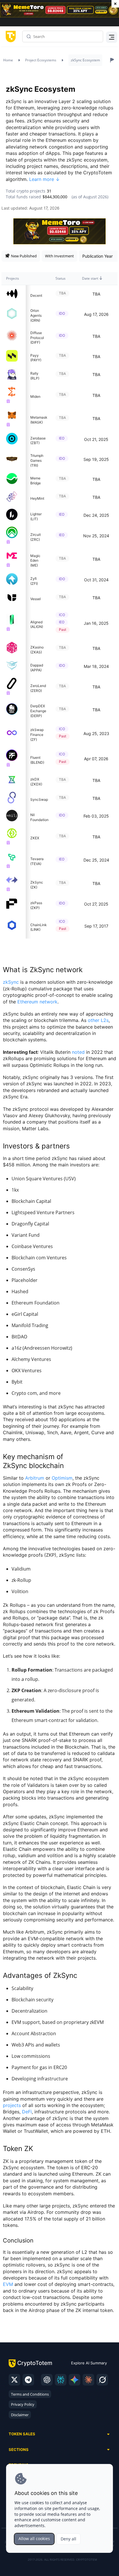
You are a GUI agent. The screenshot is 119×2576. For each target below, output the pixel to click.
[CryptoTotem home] (10, 36)
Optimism (62, 1478)
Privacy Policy (23, 2404)
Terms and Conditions (30, 2394)
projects (12, 2105)
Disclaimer (20, 2415)
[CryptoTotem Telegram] (28, 2380)
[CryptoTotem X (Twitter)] (14, 2380)
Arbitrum (35, 1478)
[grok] (102, 2380)
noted (78, 1052)
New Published (24, 256)
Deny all (68, 2539)
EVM (8, 2284)
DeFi (27, 2112)
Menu (110, 36)
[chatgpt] (47, 2380)
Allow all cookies (34, 2539)
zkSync (11, 982)
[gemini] (75, 2380)
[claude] (88, 2380)
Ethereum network (37, 1002)
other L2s (98, 1020)
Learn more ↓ (44, 179)
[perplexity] (61, 2380)
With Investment (59, 256)
